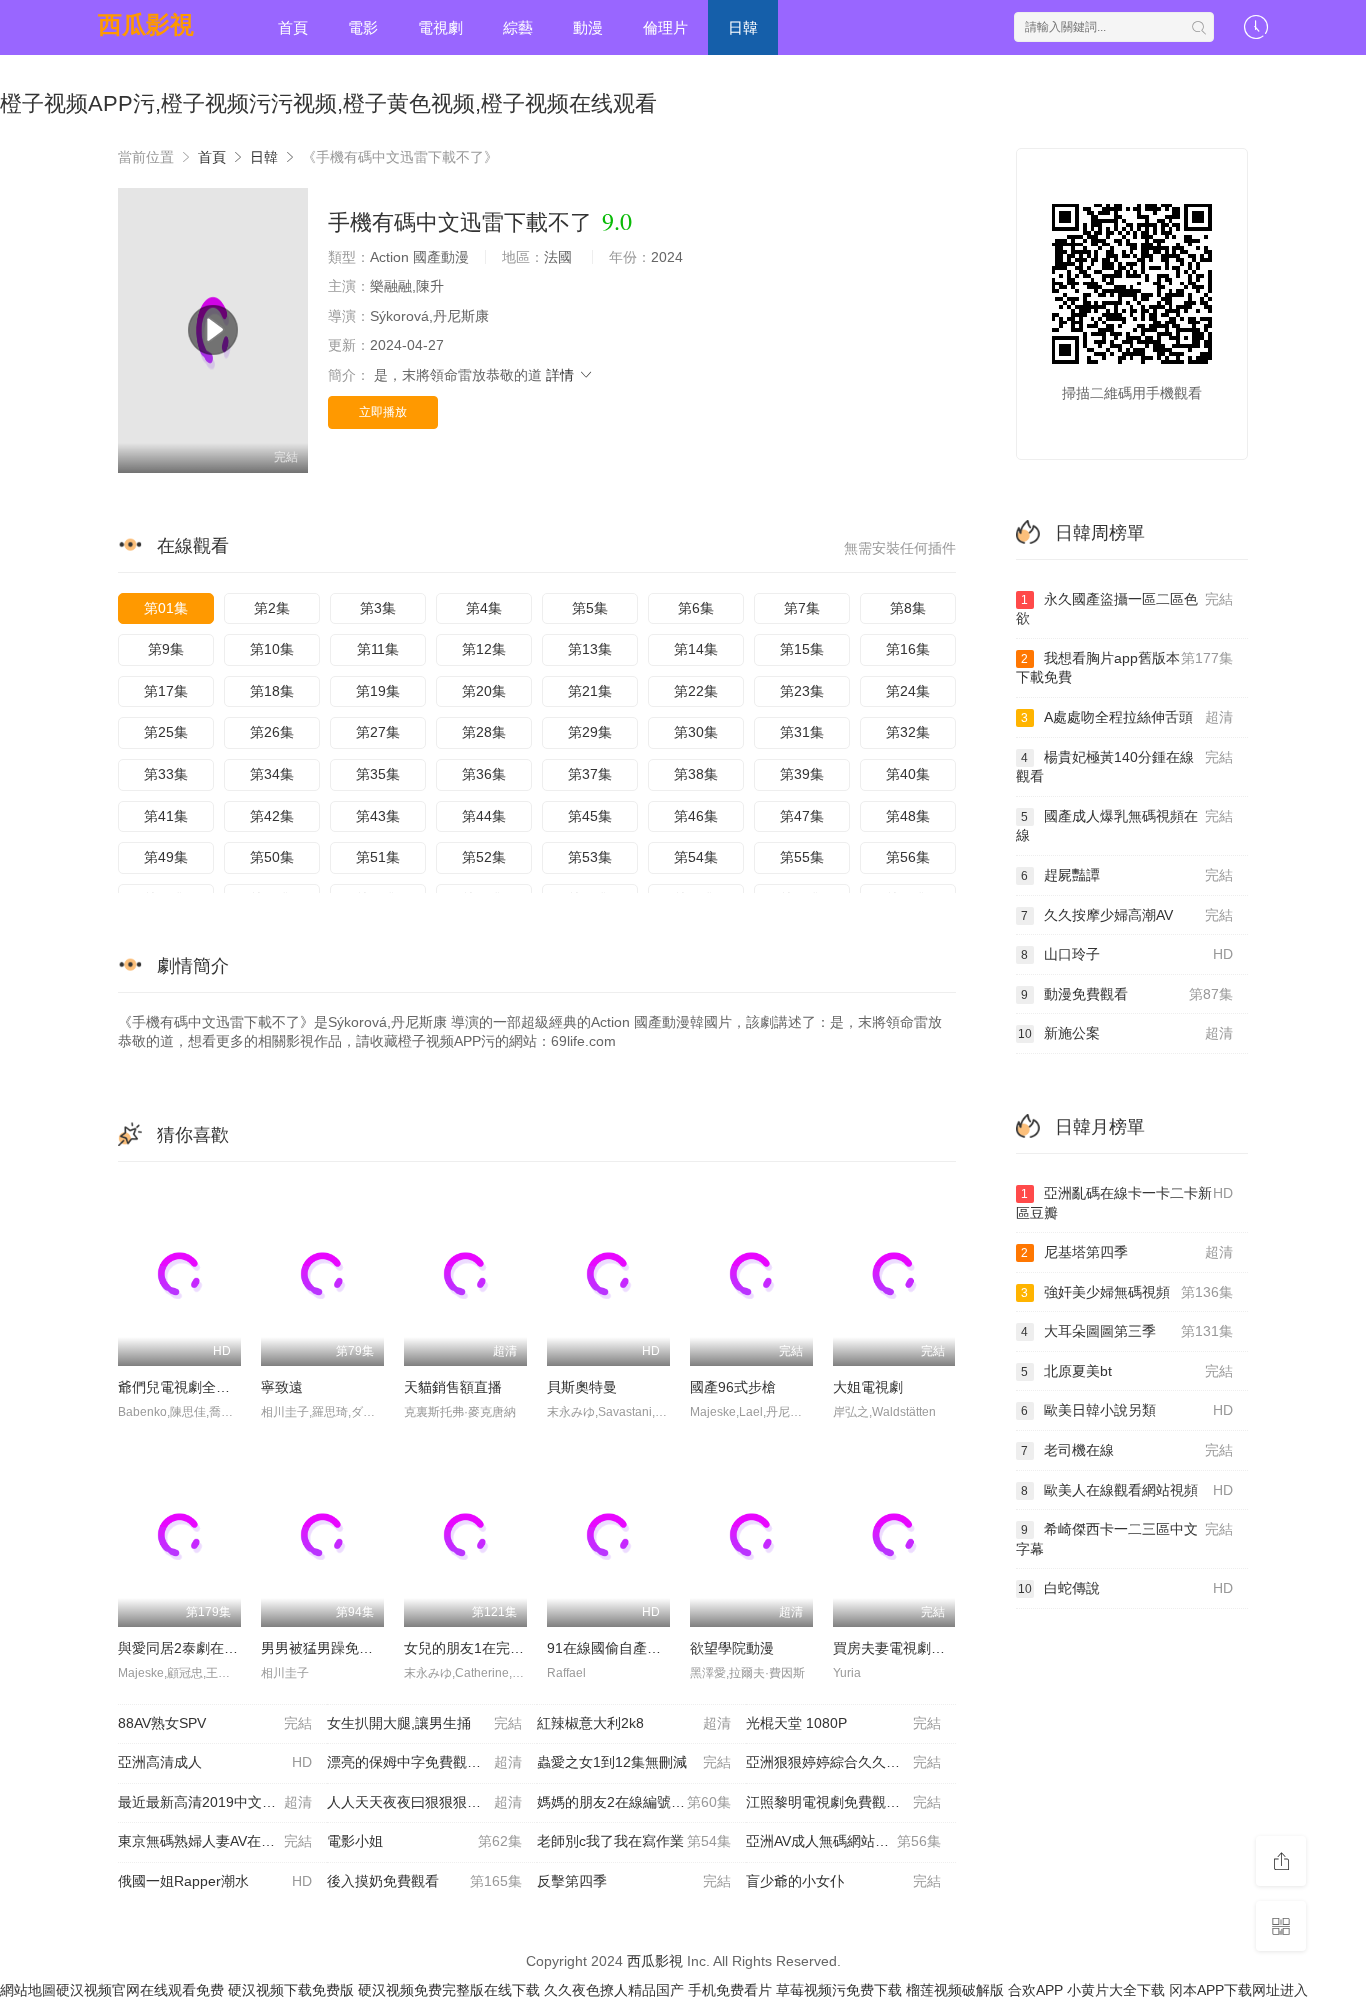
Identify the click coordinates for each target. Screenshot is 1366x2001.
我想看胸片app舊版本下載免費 (1125, 668)
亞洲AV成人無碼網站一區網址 (843, 1841)
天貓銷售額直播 (453, 1387)
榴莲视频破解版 (955, 1990)
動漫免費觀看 (1127, 994)
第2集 (272, 608)
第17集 (166, 691)
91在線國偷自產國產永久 (625, 1648)
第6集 (696, 608)
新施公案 (1126, 1033)
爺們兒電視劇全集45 (182, 1387)
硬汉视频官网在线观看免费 (140, 1990)
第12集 (484, 649)
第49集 (166, 857)
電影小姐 (424, 1841)
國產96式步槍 (733, 1387)
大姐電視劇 (868, 1387)
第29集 (590, 732)
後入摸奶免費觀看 (424, 1881)
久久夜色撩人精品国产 (614, 1990)
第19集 (378, 691)
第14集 (696, 649)
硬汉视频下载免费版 (291, 1990)
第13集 (590, 649)
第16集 (908, 649)
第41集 (166, 816)
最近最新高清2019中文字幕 (215, 1802)
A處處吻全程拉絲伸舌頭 (1127, 717)
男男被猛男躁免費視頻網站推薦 (359, 1648)
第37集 (590, 774)
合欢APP (1035, 1990)
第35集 (378, 774)
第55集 (802, 857)
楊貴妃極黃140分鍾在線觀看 (1125, 767)
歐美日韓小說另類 (1127, 1410)
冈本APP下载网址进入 (1238, 1990)
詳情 (562, 375)
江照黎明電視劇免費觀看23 (843, 1802)
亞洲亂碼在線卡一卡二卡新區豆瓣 (1125, 1203)
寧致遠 (282, 1387)
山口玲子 (1127, 954)
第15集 (802, 649)
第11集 (378, 649)
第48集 (908, 816)
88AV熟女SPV (215, 1723)
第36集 (484, 774)
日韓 (743, 27)
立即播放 (383, 412)
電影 (363, 27)
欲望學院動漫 (732, 1648)
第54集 (696, 857)
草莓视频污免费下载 (839, 1990)
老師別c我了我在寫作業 (634, 1841)
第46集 (696, 816)
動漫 (588, 27)
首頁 (293, 27)
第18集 (272, 691)
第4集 (484, 608)
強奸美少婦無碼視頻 (1127, 1292)
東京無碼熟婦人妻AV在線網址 (215, 1841)
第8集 (908, 608)
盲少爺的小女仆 (843, 1881)
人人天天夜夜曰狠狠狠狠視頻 (424, 1802)
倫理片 (665, 27)
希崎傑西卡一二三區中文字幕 (1125, 1539)
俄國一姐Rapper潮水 (215, 1881)
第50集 (272, 857)
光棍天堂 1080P (843, 1723)
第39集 (802, 774)
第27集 (378, 732)
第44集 (484, 816)
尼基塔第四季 (1127, 1252)
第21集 (590, 691)
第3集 (378, 608)
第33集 (166, 774)
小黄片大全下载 (1116, 1990)
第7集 (802, 608)
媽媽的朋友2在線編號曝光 (634, 1802)
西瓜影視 (146, 24)
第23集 (802, 691)
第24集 (908, 691)
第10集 (272, 649)
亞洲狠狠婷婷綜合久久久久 (843, 1762)
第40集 (908, 774)
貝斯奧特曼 (582, 1387)
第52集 (484, 857)
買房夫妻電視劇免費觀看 (910, 1648)
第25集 (166, 732)
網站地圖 (28, 1990)
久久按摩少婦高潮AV (1127, 915)
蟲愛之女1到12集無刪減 (634, 1762)
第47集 (802, 816)
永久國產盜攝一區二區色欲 (1125, 609)
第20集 (484, 691)
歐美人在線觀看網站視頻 (1127, 1490)
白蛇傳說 (1126, 1588)
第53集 (590, 857)
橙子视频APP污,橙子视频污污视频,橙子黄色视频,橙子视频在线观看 (328, 103)
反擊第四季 (634, 1881)
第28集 (484, 732)
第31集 (802, 732)
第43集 (378, 816)
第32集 (908, 732)
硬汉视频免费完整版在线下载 (449, 1990)
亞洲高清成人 (215, 1762)
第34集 (272, 774)
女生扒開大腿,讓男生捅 (424, 1723)
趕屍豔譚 (1127, 875)
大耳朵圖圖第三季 (1127, 1331)
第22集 (696, 691)
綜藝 (518, 27)
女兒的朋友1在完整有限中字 (492, 1648)
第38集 (696, 774)
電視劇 (440, 27)
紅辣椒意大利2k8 (634, 1723)
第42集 (272, 816)
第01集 (166, 608)
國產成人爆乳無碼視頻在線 (1125, 826)
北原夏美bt (1127, 1371)
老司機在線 (1127, 1450)
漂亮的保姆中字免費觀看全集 (424, 1762)
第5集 (590, 608)
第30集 (696, 732)
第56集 (908, 857)
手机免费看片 (730, 1990)
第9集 (166, 649)
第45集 (590, 816)
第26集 (272, 732)
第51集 (378, 857)
